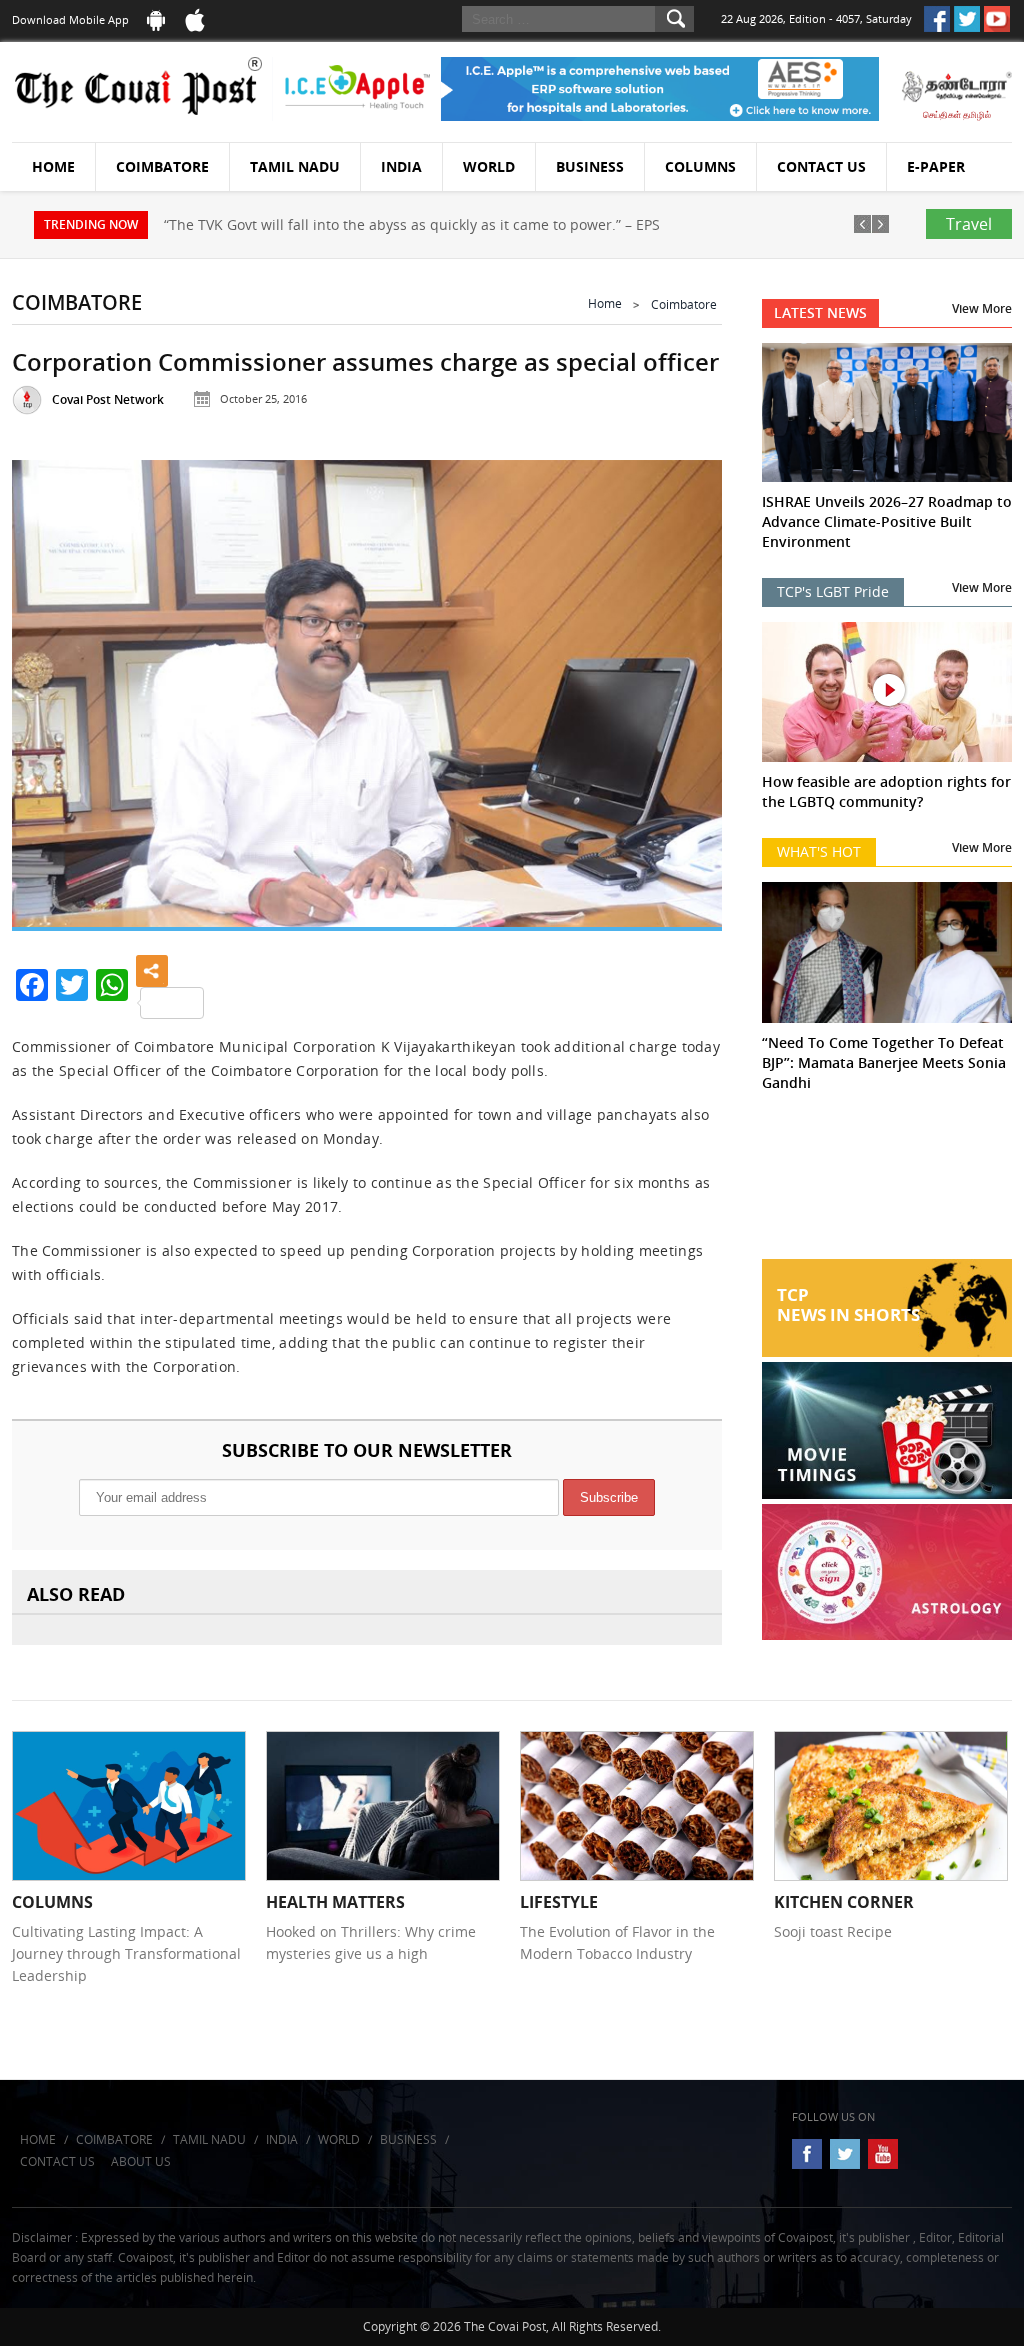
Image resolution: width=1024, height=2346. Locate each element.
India (401, 166)
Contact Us (821, 166)
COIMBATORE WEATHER (887, 1184)
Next (685, 688)
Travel (969, 224)
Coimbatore (162, 166)
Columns (700, 166)
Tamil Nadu (295, 166)
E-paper (936, 166)
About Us (141, 2161)
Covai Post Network (108, 399)
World (489, 166)
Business (590, 166)
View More (982, 308)
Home (53, 166)
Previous (49, 688)
